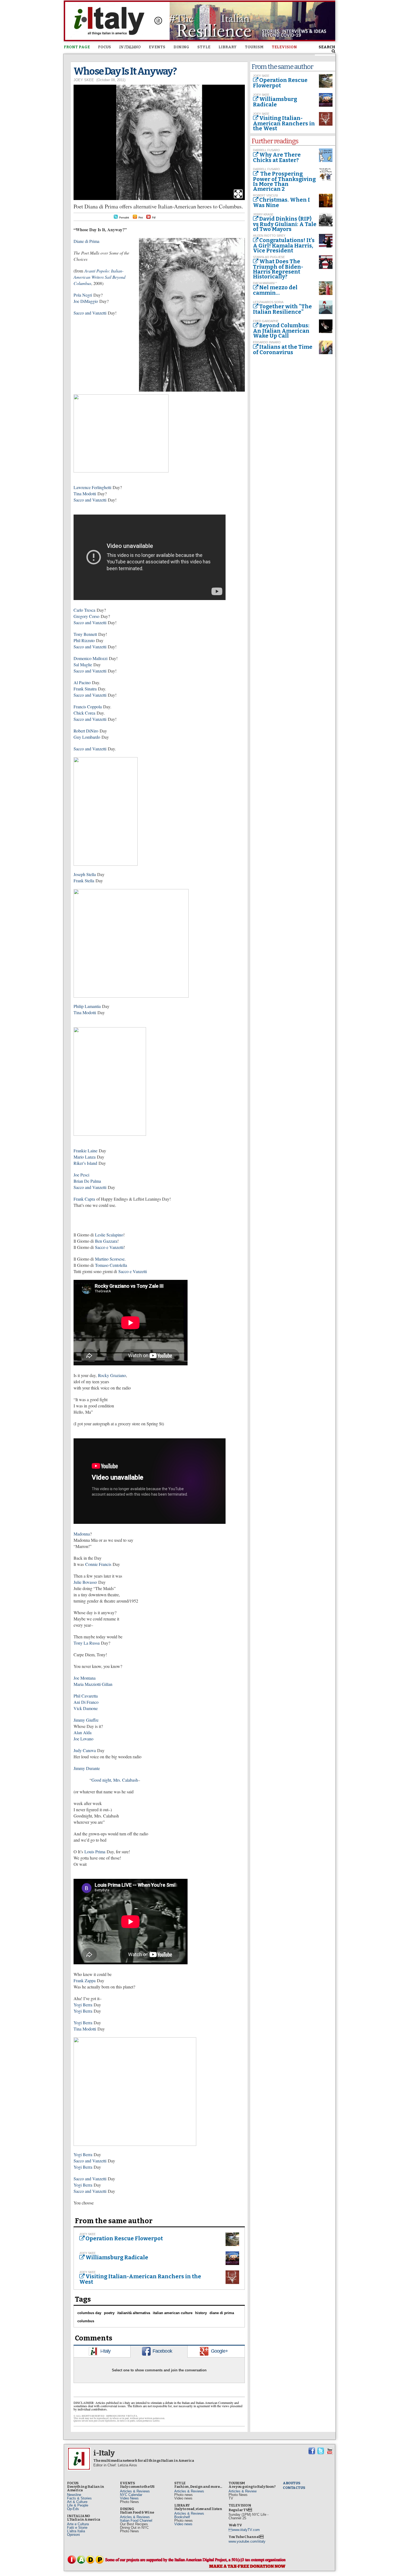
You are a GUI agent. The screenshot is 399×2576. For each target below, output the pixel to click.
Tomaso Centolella (111, 1265)
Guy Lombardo (87, 737)
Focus (104, 47)
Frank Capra (84, 1199)
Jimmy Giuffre (86, 1720)
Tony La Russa (87, 1643)
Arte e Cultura (78, 2524)
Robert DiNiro (86, 731)
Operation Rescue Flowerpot (124, 2238)
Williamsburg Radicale (117, 2257)
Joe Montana (85, 1678)
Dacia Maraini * (265, 283)
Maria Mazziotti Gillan (93, 1684)
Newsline (74, 2495)
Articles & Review (243, 2491)
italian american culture (173, 2313)
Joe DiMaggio (86, 301)
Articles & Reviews (135, 2491)
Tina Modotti (85, 494)
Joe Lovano (83, 1739)
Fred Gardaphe (266, 321)
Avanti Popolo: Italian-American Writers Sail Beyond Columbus (99, 277)
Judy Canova (85, 1750)
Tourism (254, 47)
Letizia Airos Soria (268, 302)
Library (228, 47)
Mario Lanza (85, 1157)
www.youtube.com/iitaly (247, 2541)
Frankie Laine (85, 1151)
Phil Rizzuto (84, 640)
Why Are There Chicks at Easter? (277, 157)
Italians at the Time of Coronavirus (283, 350)
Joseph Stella (85, 874)
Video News (129, 2498)
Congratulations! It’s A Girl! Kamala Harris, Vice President (284, 245)
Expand (238, 194)
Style (204, 47)
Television (284, 47)
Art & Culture (77, 2502)
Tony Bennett (85, 634)
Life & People (78, 2505)
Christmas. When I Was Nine (281, 202)
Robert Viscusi (265, 195)
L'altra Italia (76, 2531)
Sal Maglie (83, 664)
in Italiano (130, 47)
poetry (109, 2313)
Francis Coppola (88, 707)
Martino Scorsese (110, 1259)
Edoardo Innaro (267, 342)
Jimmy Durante (87, 1768)
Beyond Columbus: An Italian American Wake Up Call (281, 331)
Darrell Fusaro (266, 150)
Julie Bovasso (85, 1582)
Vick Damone (86, 1708)
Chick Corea (84, 713)
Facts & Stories (79, 2498)
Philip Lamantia (87, 1006)
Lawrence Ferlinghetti (92, 487)
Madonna (82, 1534)
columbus (86, 2321)
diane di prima (222, 2313)
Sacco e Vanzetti (109, 1247)
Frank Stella (84, 881)
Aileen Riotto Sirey (269, 236)
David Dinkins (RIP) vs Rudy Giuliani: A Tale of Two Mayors (285, 224)
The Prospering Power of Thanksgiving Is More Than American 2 (284, 181)
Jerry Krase (263, 214)
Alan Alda (83, 1732)
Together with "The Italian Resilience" (282, 309)
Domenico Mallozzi (91, 658)
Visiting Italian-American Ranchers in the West (140, 2279)
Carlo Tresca (84, 610)
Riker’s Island (85, 1163)
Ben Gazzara (106, 1241)
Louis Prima (95, 1852)
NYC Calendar (131, 2495)
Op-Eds (73, 2509)
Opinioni (73, 2535)
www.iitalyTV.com (244, 2530)
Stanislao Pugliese (269, 257)
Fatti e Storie (77, 2528)
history (201, 2313)
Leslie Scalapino (109, 1235)
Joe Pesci (82, 1175)
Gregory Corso (86, 616)
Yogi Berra (83, 2005)
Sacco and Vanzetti (90, 313)
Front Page (77, 47)
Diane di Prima (86, 241)
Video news (183, 2524)
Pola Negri (83, 295)
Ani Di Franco (86, 1702)
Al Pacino (82, 682)
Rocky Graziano (112, 1375)
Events (157, 47)
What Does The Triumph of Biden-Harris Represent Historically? (278, 269)
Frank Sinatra (85, 689)
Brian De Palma (87, 1181)
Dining (181, 47)
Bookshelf (182, 2517)
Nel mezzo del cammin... (275, 290)
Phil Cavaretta (86, 1696)
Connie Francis (98, 1564)
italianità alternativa (134, 2313)
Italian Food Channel (136, 2521)
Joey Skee (84, 80)
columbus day (89, 2313)
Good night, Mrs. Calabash (115, 1780)
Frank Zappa (85, 1980)
